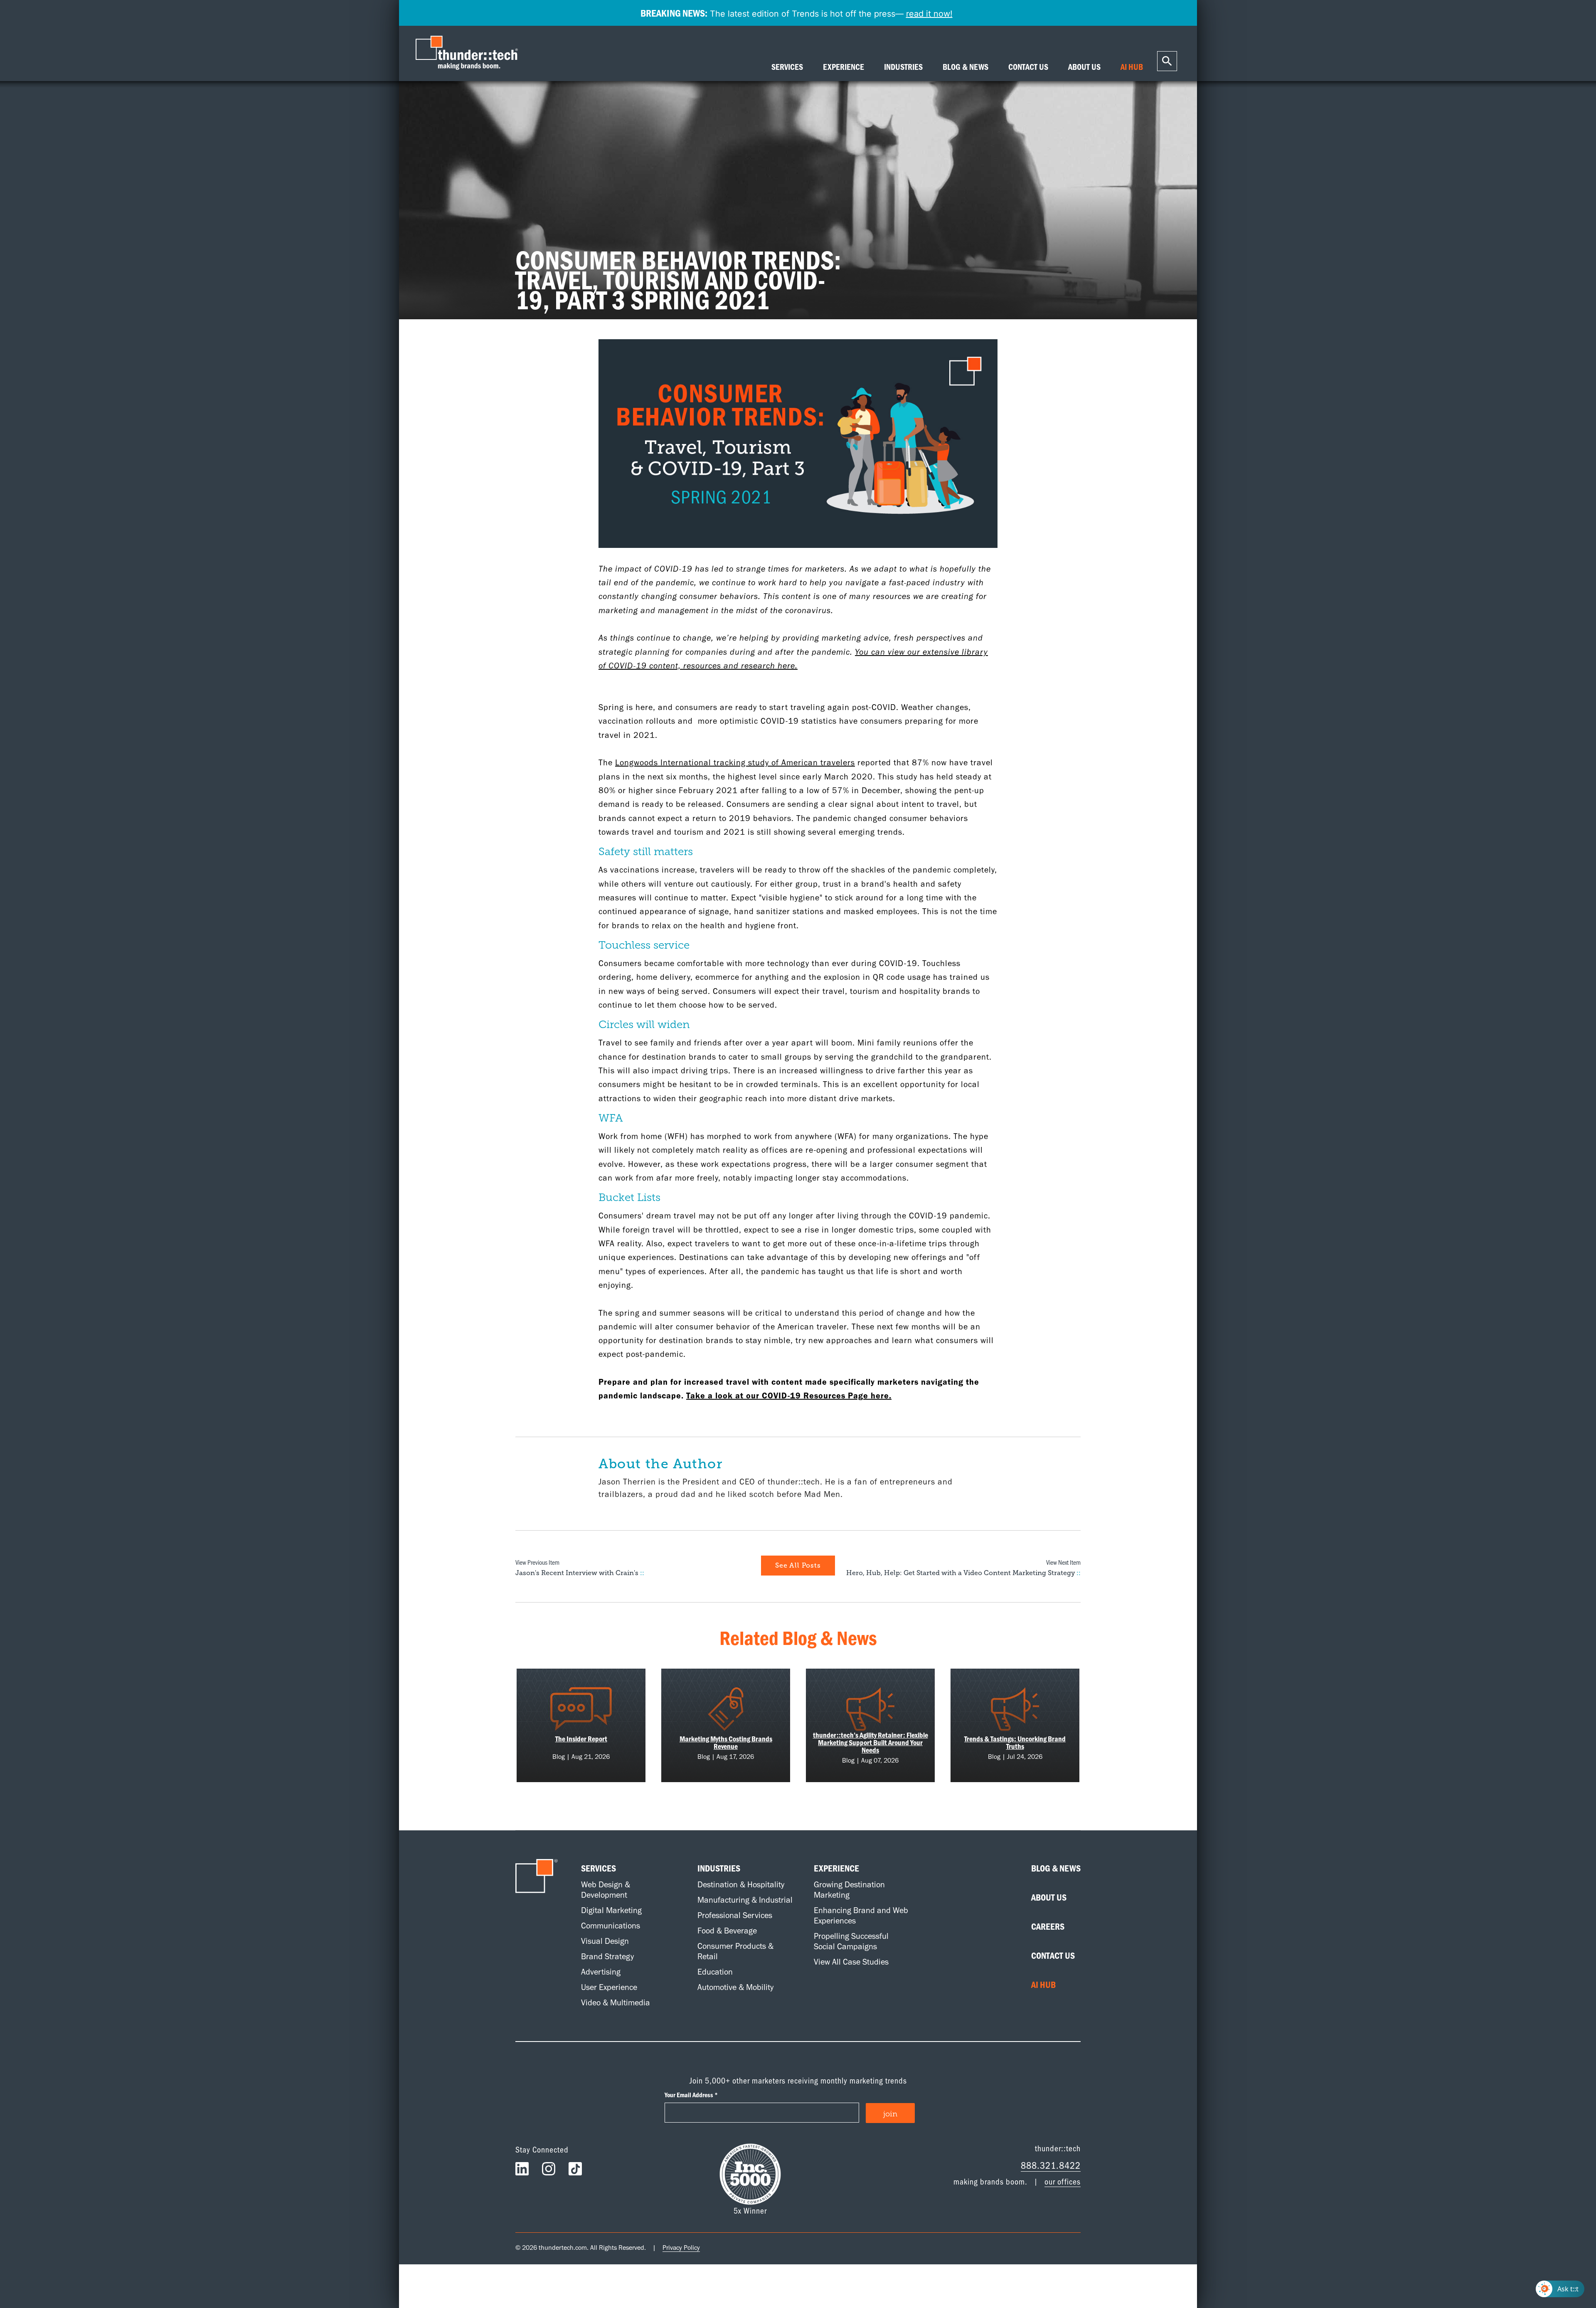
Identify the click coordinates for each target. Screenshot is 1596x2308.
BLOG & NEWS (965, 67)
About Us (1049, 1897)
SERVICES (787, 67)
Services (598, 1868)
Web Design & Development (606, 1890)
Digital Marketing (611, 1910)
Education (715, 1972)
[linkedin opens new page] (522, 2171)
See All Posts (798, 1566)
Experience (836, 1868)
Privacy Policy (681, 2248)
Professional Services (735, 1915)
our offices (1063, 2181)
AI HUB (1132, 67)
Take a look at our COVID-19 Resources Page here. (789, 1396)
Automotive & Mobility (735, 1987)
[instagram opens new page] (549, 2171)
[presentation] (469, 53)
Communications (611, 1926)
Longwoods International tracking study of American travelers (735, 762)
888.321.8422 (1051, 2165)
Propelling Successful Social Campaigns (851, 1941)
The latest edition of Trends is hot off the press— (797, 13)
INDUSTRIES (903, 67)
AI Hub (1043, 1985)
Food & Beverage (727, 1931)
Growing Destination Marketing (849, 1890)
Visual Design (605, 1941)
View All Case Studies (851, 1962)
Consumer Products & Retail (735, 1951)
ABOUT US (1084, 67)
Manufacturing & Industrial (745, 1900)
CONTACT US (1028, 67)
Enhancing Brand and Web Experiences (861, 1915)
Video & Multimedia (616, 2002)
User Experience (609, 1987)
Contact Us (1053, 1955)
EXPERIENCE (844, 67)
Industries (719, 1868)
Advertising (601, 1972)
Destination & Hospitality (741, 1884)
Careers (1048, 1926)
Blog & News (1056, 1868)
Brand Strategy (607, 1956)
